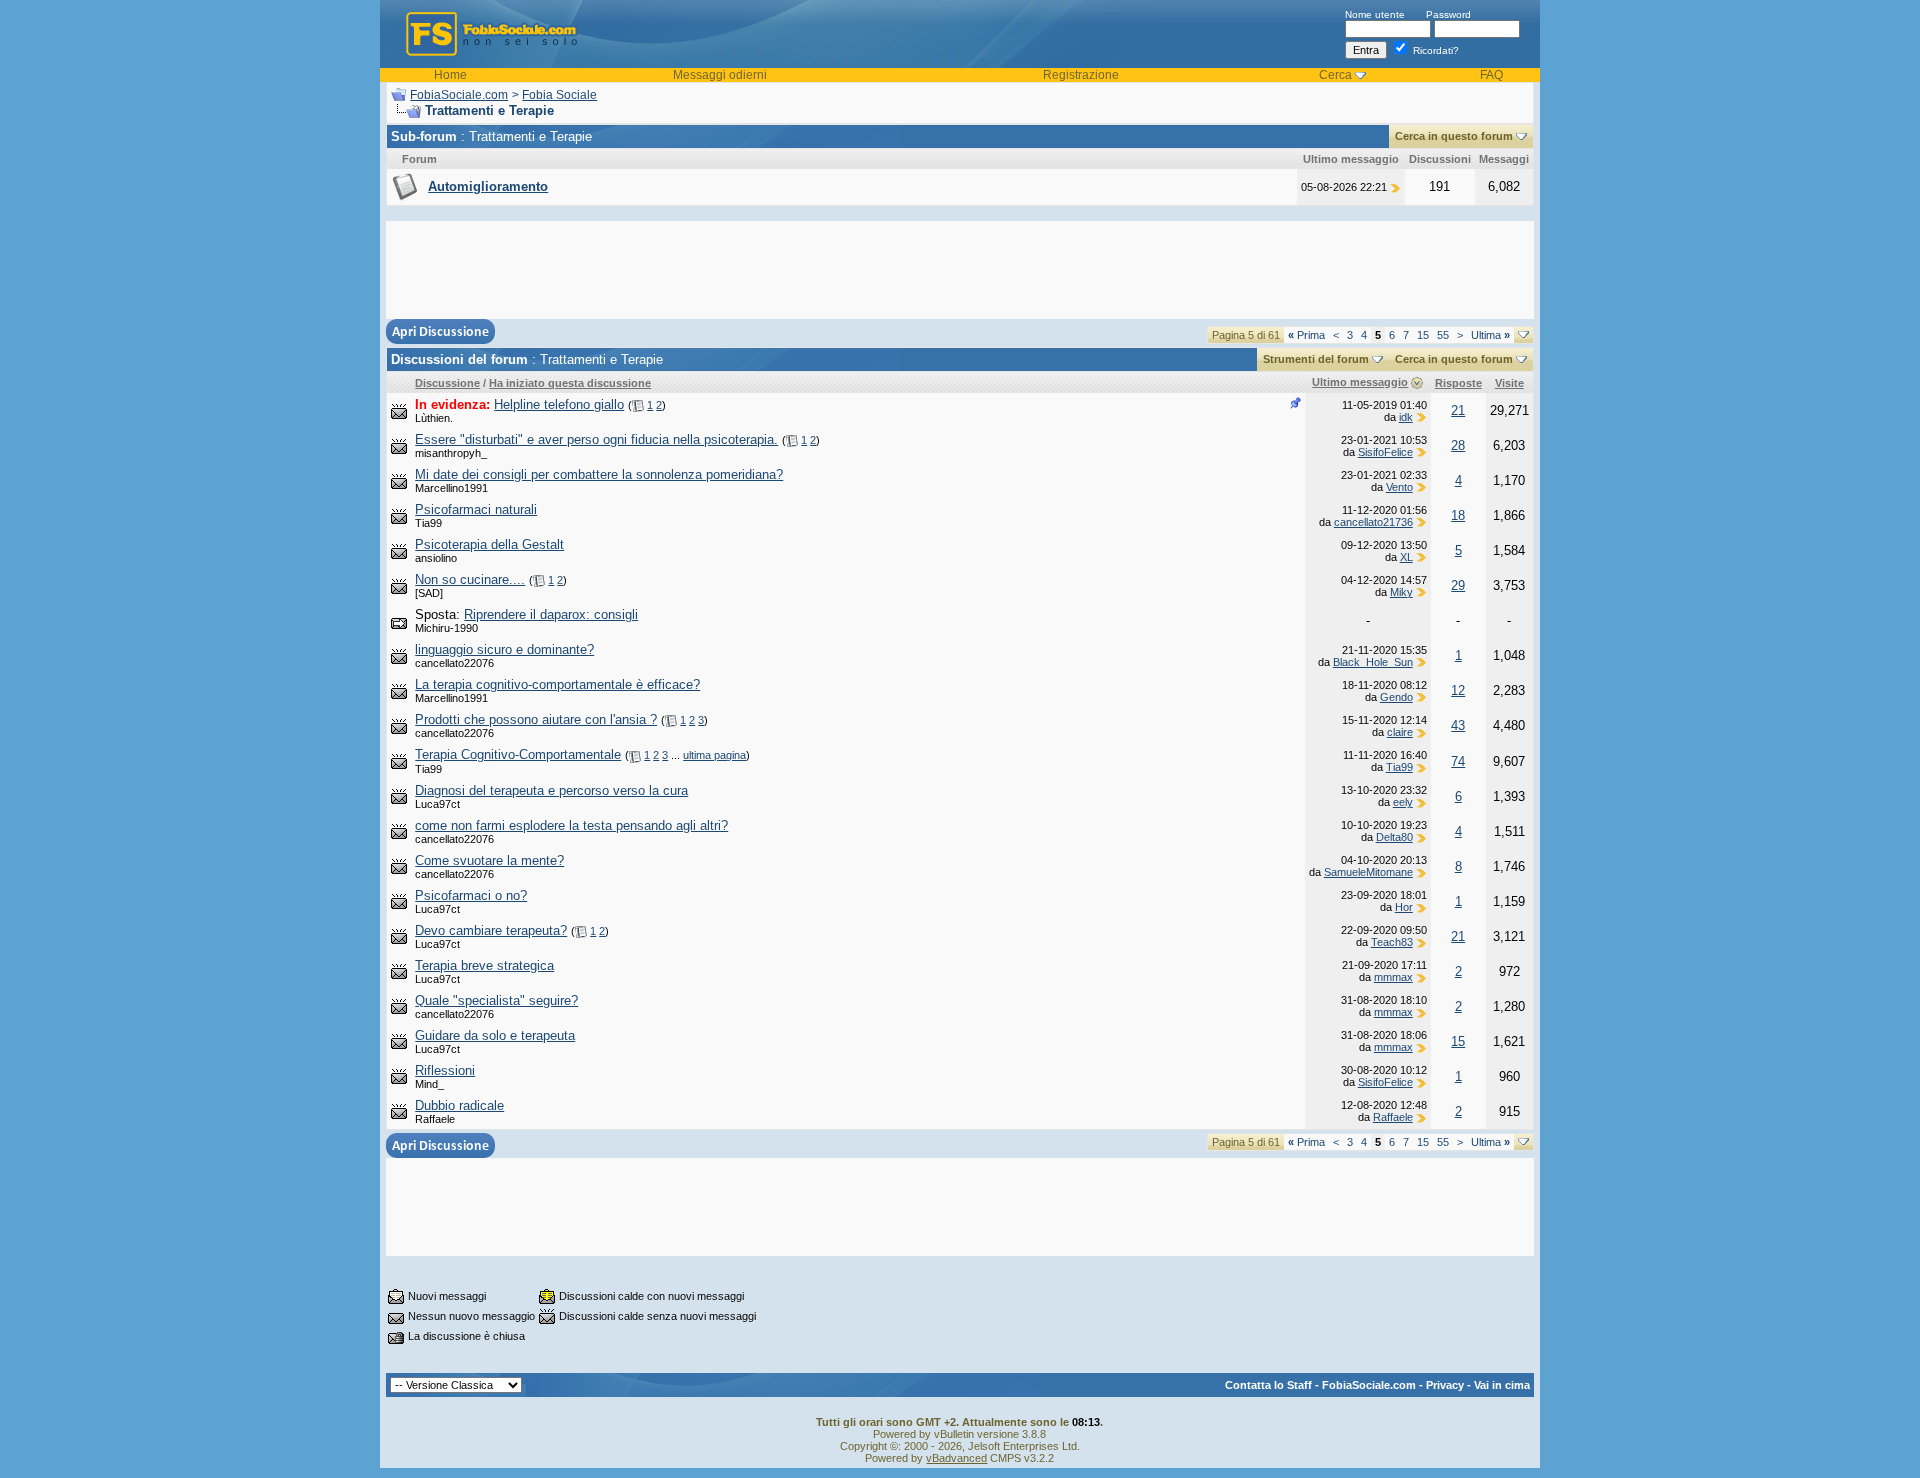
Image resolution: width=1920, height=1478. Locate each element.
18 (1458, 515)
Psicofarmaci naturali (476, 509)
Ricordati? (1434, 50)
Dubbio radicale (459, 1105)
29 (1458, 585)
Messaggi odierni (720, 75)
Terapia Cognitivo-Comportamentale (518, 754)
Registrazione (1081, 75)
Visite (1509, 383)
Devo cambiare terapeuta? (491, 930)
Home (450, 75)
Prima (1306, 335)
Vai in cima (1502, 1385)
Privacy (1445, 1385)
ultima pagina (714, 755)
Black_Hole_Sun (1373, 662)
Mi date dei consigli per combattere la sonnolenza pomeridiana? (599, 474)
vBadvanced (956, 1458)
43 (1458, 725)
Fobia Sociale (559, 95)
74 (1458, 761)
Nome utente (1375, 14)
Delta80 (1394, 837)
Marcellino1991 (451, 488)
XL (1406, 557)
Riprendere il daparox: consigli (551, 614)
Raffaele (435, 1119)
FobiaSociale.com (459, 95)
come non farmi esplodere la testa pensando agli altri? (571, 825)
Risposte (1458, 383)
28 (1458, 445)
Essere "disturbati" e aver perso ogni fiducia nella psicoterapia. (596, 439)
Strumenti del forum (1316, 359)
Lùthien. (434, 418)
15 (1423, 335)
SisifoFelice (1385, 452)
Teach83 (1392, 942)
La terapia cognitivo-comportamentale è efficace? (557, 684)
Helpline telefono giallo (559, 404)
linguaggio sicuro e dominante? (504, 649)
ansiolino (436, 558)
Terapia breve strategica (484, 965)
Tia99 (428, 523)
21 (1458, 410)
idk (1406, 417)
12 (1458, 690)
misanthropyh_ (451, 453)
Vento (1399, 487)
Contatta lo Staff (1268, 1385)
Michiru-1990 (446, 628)
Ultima (1490, 335)
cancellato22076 (454, 663)
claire (1400, 732)
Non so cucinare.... (470, 579)
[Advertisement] (960, 270)
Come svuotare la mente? (489, 860)
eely (1403, 802)
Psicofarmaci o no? (471, 895)
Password (1448, 14)
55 (1443, 335)
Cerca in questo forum (1454, 136)
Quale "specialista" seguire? (496, 1000)
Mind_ (429, 1084)
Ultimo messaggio (1360, 382)
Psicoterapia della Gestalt (489, 544)
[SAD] (429, 593)
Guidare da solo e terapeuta (495, 1035)
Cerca (1335, 75)
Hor (1404, 907)
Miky (1401, 592)
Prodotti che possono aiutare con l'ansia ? (536, 719)
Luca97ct (437, 804)
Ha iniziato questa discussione (570, 383)
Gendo (1396, 697)
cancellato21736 (1373, 522)
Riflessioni (445, 1070)
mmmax (1393, 977)
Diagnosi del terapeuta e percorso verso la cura (551, 790)
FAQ (1491, 75)
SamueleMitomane (1368, 872)
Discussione (447, 383)
